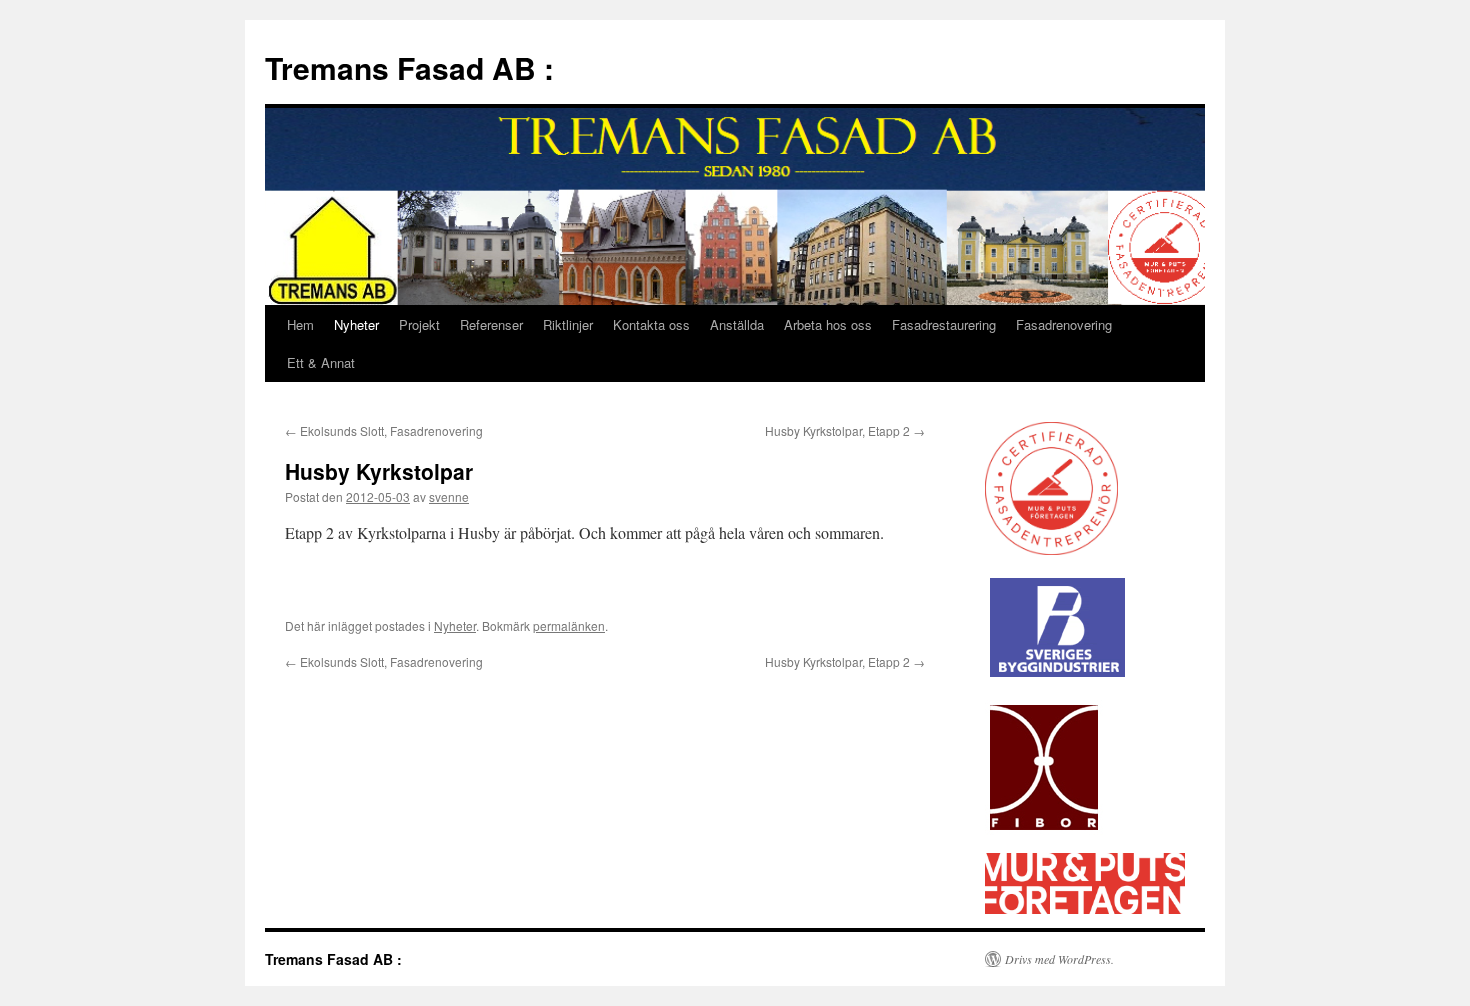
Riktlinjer (568, 324)
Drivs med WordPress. (1059, 959)
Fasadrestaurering (944, 324)
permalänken (569, 625)
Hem (300, 324)
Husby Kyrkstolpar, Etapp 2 (845, 430)
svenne (449, 496)
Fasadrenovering (1064, 324)
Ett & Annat (321, 362)
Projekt (419, 324)
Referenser (491, 324)
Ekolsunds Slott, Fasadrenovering (384, 430)
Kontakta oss (651, 324)
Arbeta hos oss (828, 324)
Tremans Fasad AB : (409, 67)
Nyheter (356, 324)
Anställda (737, 324)
